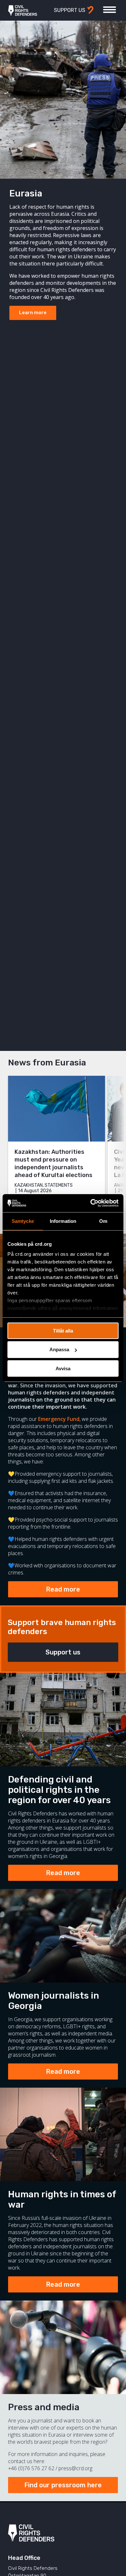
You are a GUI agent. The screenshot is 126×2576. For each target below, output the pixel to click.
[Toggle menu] (110, 10)
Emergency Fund (59, 1419)
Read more (63, 1589)
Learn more (33, 313)
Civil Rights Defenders (23, 10)
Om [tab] (103, 1221)
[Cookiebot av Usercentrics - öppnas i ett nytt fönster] (91, 1203)
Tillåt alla (63, 1330)
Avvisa (63, 1368)
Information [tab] (63, 1221)
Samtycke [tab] (23, 1221)
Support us (63, 1652)
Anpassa (59, 1349)
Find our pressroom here (63, 2485)
